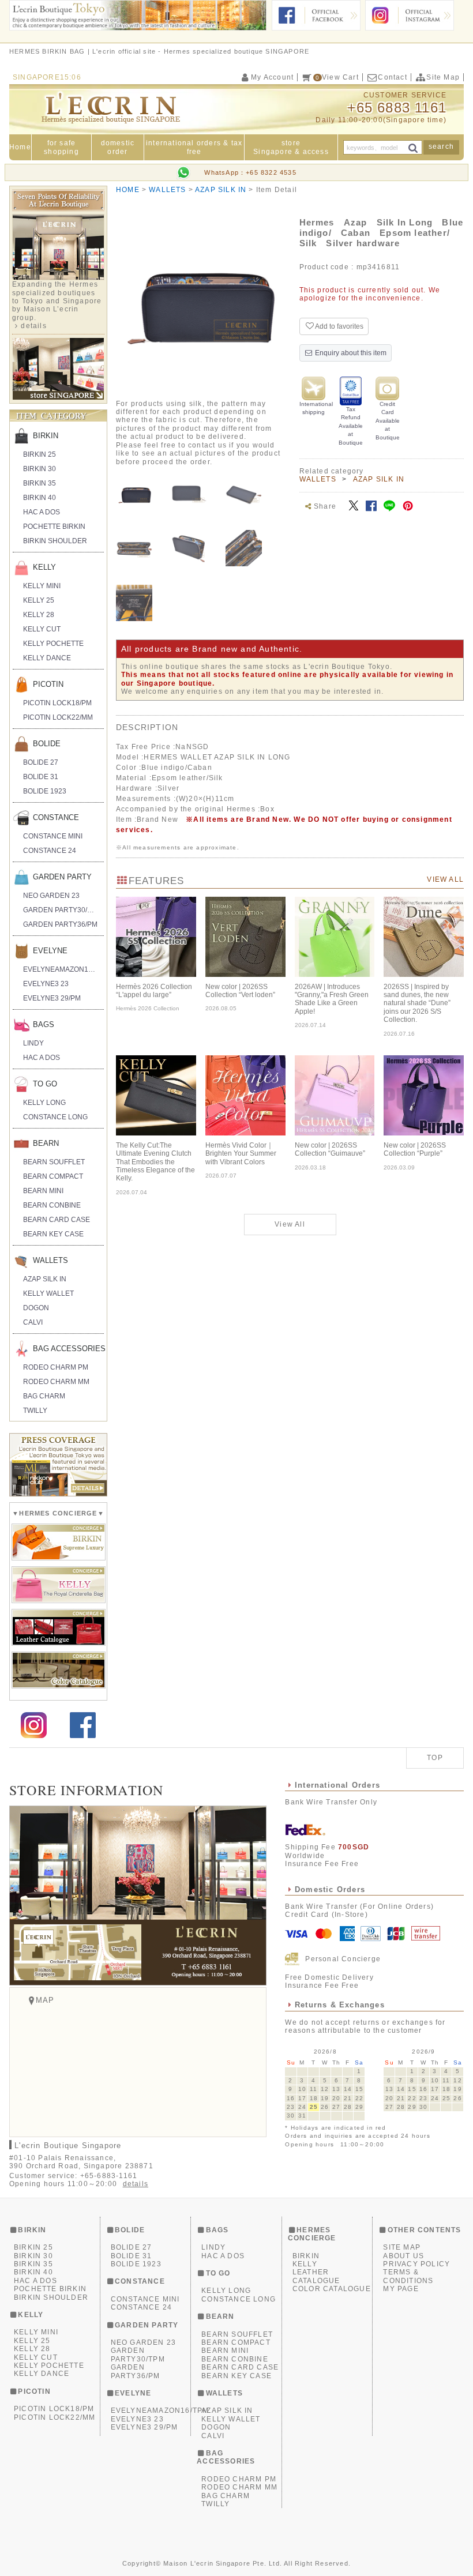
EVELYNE (50, 951)
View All (290, 1224)
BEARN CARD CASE (57, 1220)
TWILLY (35, 1411)
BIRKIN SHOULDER (55, 541)
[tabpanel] (198, 300)
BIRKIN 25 (40, 454)
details (33, 326)
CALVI (33, 1322)
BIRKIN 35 (40, 483)
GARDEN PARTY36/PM (60, 924)
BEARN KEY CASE (53, 1234)
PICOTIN (48, 684)
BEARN (46, 1143)
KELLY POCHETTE (53, 644)
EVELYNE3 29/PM (52, 998)
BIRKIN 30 (40, 469)
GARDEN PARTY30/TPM (62, 910)
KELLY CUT (42, 629)
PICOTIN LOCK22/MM (58, 717)
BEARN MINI (43, 1191)
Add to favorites (339, 326)
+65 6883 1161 (397, 108)
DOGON (36, 1308)
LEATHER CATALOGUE (316, 2276)
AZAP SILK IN (379, 479)
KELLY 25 (39, 600)
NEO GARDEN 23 (51, 896)
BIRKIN (46, 436)
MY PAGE (401, 2289)
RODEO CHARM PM (56, 1367)
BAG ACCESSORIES (68, 1349)
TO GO (45, 1084)
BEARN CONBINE (52, 1205)
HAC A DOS (42, 512)
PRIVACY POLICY (416, 2264)
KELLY (44, 567)
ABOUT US (403, 2256)
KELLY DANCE (47, 658)
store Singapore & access (291, 147)
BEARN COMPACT (53, 1176)
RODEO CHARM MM (56, 1382)
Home (20, 147)
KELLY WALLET (48, 1293)
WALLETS (318, 479)
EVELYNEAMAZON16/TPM (63, 969)
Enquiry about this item (350, 353)
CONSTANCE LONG (55, 1117)
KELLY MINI (42, 586)
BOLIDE (47, 744)
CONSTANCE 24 (50, 851)
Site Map (443, 77)
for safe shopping (61, 147)
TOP (435, 1758)
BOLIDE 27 (41, 762)
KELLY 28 (39, 615)
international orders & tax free (194, 147)
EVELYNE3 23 (46, 984)
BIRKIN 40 (40, 498)
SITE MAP (402, 2247)
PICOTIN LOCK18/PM (57, 703)
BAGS (44, 1024)
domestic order (118, 147)
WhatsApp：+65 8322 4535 (250, 172)
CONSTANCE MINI (53, 836)
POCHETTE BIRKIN (54, 527)
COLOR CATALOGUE (332, 2289)
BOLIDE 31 (41, 777)
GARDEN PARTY (62, 877)
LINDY (33, 1043)
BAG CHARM (44, 1396)
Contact (392, 77)
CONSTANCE (56, 817)
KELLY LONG (44, 1103)
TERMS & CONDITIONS (408, 2276)
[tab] (134, 493)
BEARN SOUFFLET (54, 1162)
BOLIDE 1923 (45, 791)
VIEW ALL (445, 879)
